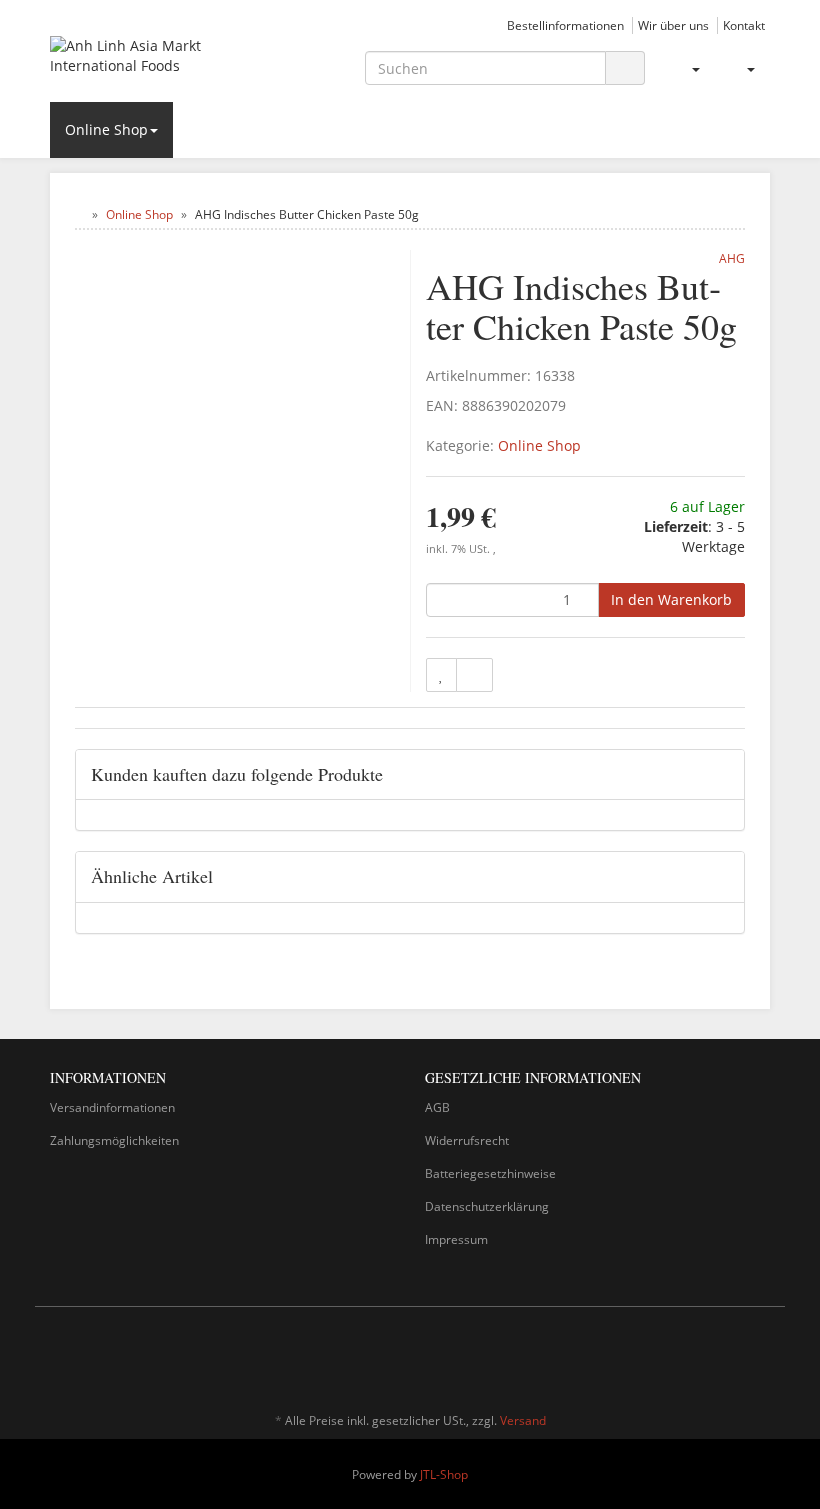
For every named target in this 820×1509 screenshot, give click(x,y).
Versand (523, 1420)
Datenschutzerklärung (487, 1206)
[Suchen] (625, 68)
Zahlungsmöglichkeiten (114, 1140)
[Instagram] (759, 1362)
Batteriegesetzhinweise (490, 1173)
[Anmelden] (687, 69)
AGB (437, 1107)
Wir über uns (673, 25)
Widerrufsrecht (467, 1140)
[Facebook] (729, 1362)
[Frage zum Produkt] (474, 675)
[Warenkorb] (742, 69)
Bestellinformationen (565, 25)
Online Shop (106, 129)
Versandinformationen (112, 1107)
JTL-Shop (444, 1474)
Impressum (456, 1239)
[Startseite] (79, 214)
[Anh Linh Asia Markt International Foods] (160, 59)
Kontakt (744, 25)
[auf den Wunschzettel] (441, 675)
